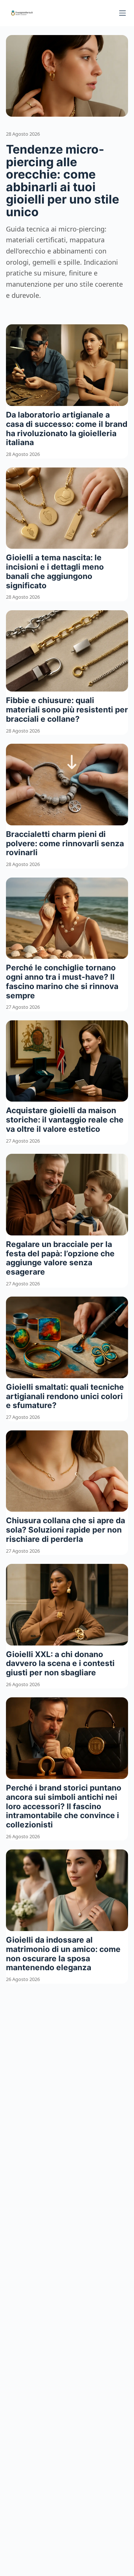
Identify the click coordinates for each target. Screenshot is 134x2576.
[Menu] (122, 13)
